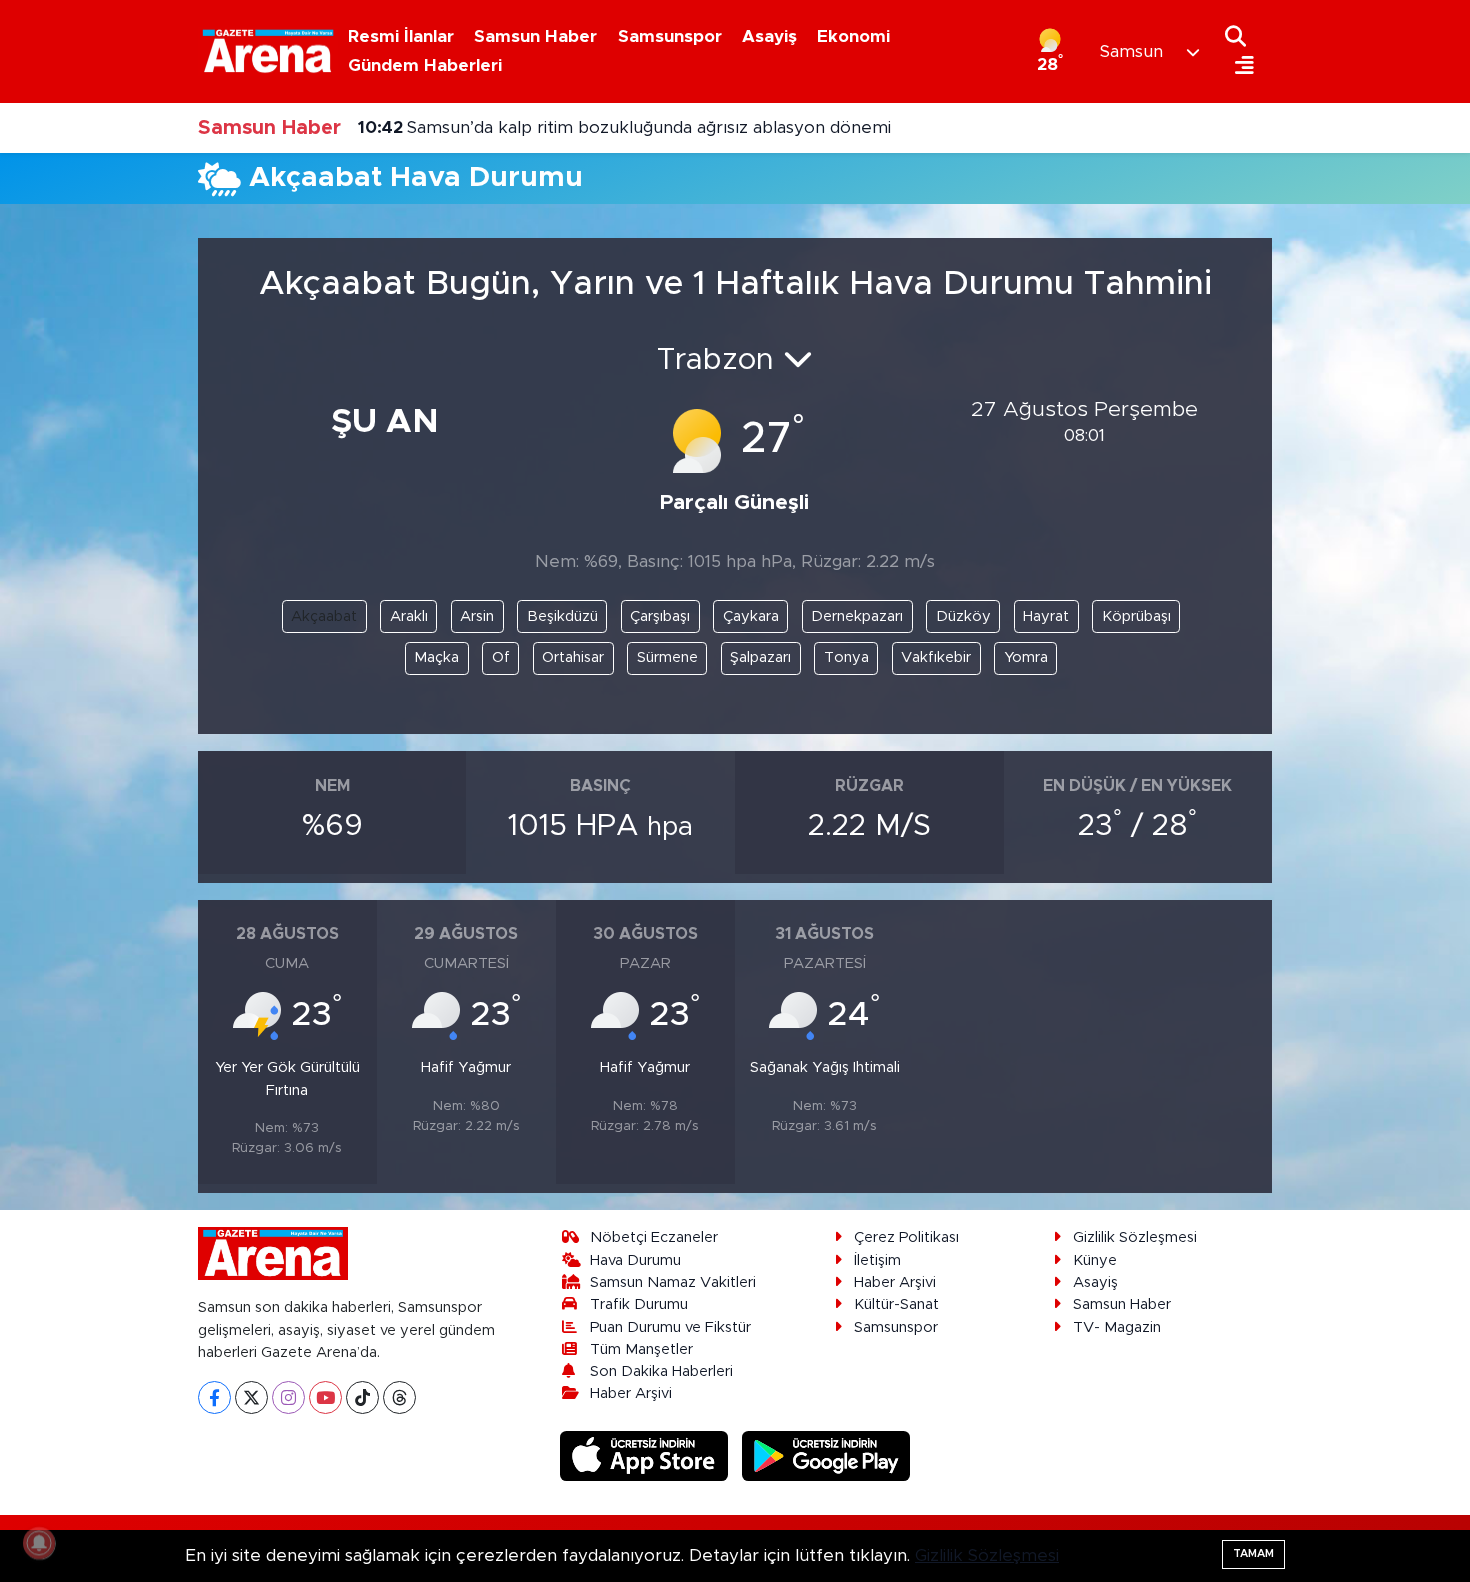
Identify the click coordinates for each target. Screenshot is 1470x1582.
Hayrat (1046, 616)
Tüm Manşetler (641, 1349)
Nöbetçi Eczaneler (654, 1237)
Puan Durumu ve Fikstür (670, 1327)
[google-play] (826, 1455)
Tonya (846, 657)
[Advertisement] (105, 521)
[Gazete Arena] (268, 51)
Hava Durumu (635, 1260)
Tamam (1253, 1553)
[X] (251, 1397)
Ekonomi (853, 36)
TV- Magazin (1117, 1327)
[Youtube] (325, 1397)
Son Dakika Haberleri (661, 1371)
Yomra (1026, 657)
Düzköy (963, 616)
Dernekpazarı (857, 616)
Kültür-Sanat (896, 1304)
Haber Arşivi (631, 1393)
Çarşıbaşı (660, 616)
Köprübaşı (1136, 616)
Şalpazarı (760, 657)
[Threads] (399, 1397)
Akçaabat (324, 616)
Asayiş (769, 36)
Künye (1095, 1260)
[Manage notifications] (39, 1543)
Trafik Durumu (639, 1304)
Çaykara (751, 616)
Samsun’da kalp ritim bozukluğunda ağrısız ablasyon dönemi (624, 127)
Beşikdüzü (562, 616)
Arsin (477, 616)
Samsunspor (670, 36)
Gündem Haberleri (425, 65)
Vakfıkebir (936, 657)
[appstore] (647, 1455)
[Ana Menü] (1239, 66)
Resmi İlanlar (401, 36)
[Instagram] (288, 1397)
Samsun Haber (535, 36)
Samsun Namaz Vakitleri (673, 1282)
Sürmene (667, 657)
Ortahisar (573, 657)
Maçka (436, 657)
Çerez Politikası (906, 1237)
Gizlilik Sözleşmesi (1135, 1237)
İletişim (877, 1260)
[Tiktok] (362, 1397)
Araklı (409, 616)
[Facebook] (214, 1397)
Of (501, 657)
